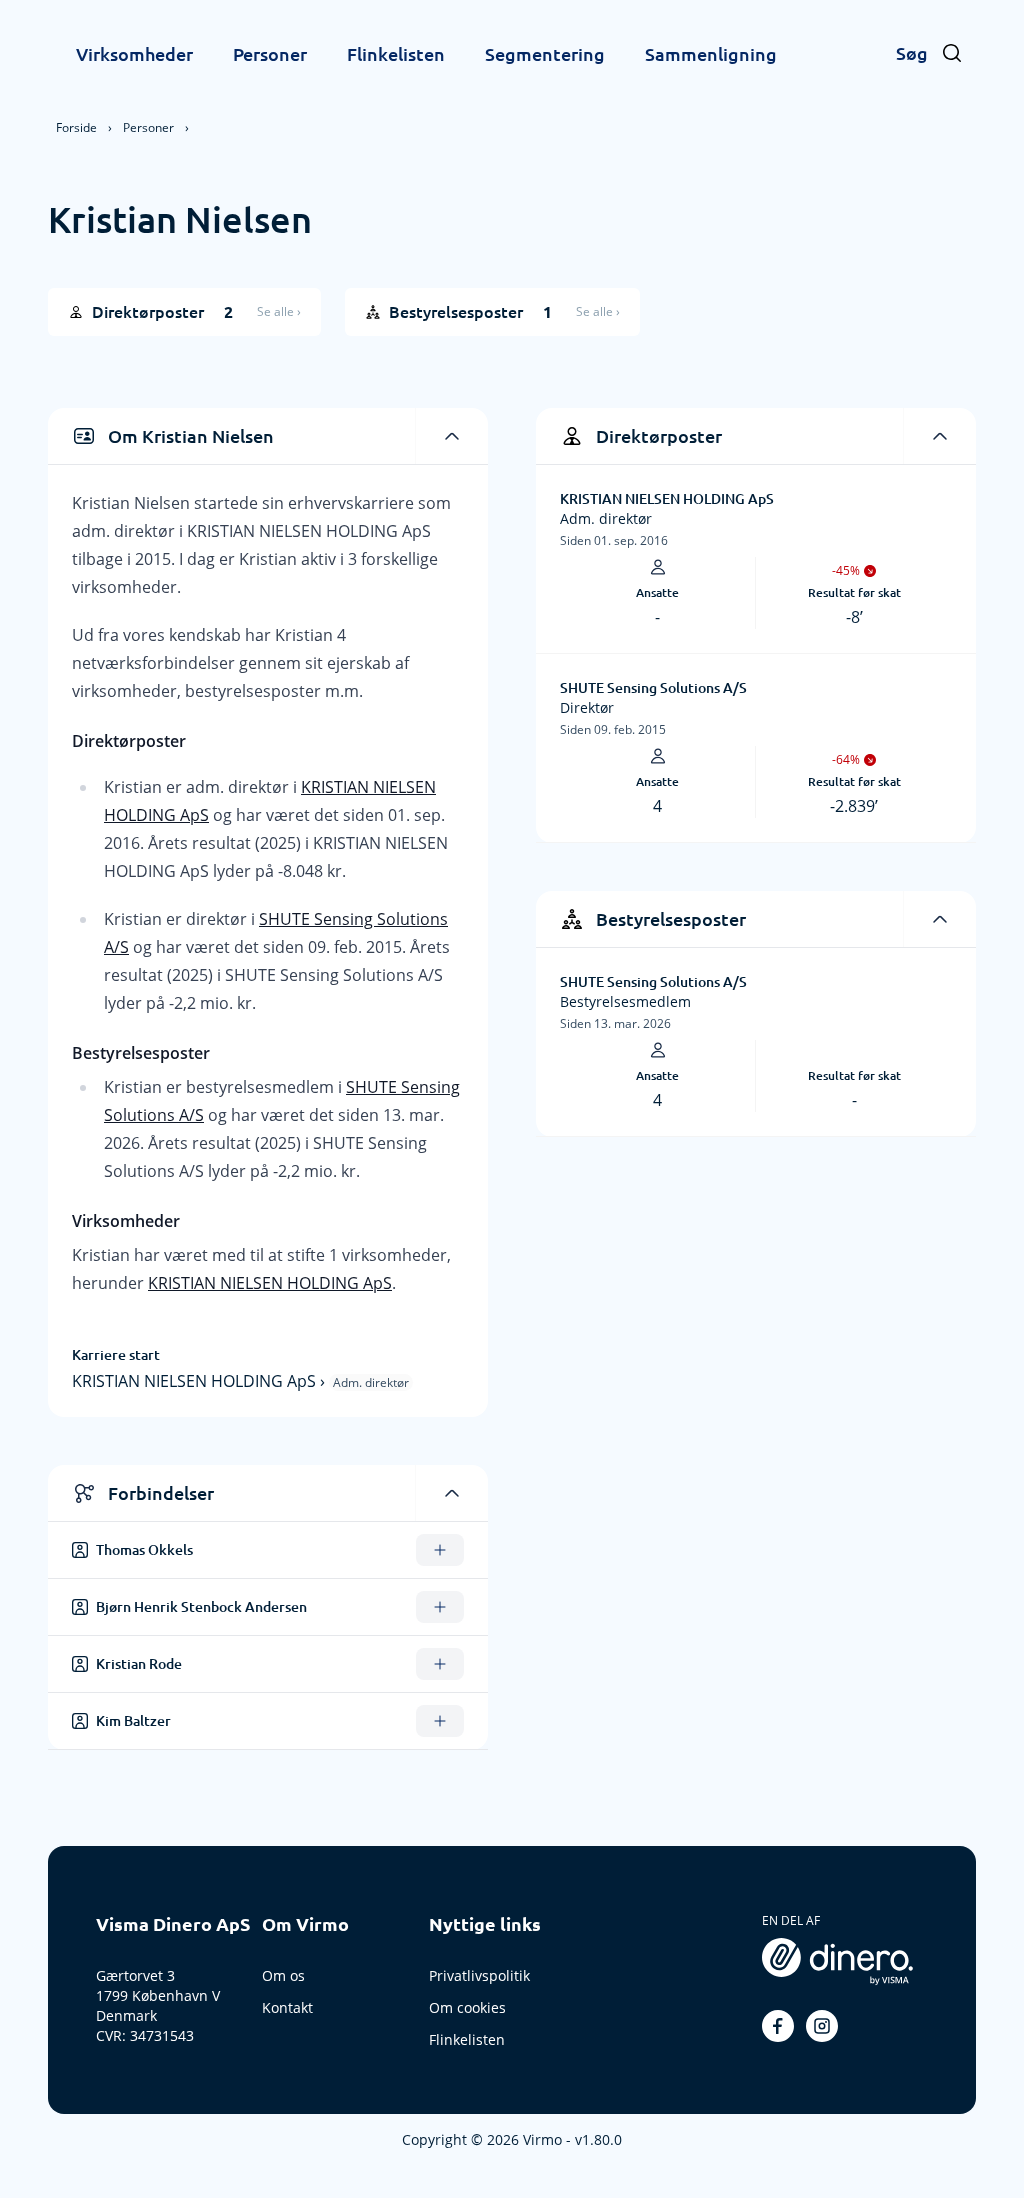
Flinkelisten (396, 54)
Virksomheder (134, 54)
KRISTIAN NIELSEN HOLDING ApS (270, 1283)
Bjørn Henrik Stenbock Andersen (201, 1607)
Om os (283, 1975)
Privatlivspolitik (479, 1975)
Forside (76, 127)
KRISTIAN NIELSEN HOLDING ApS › (200, 1381)
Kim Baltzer (133, 1721)
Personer (270, 54)
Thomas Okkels (144, 1550)
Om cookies (467, 2007)
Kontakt (287, 2007)
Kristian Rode (139, 1664)
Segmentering (545, 54)
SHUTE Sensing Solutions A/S (653, 688)
